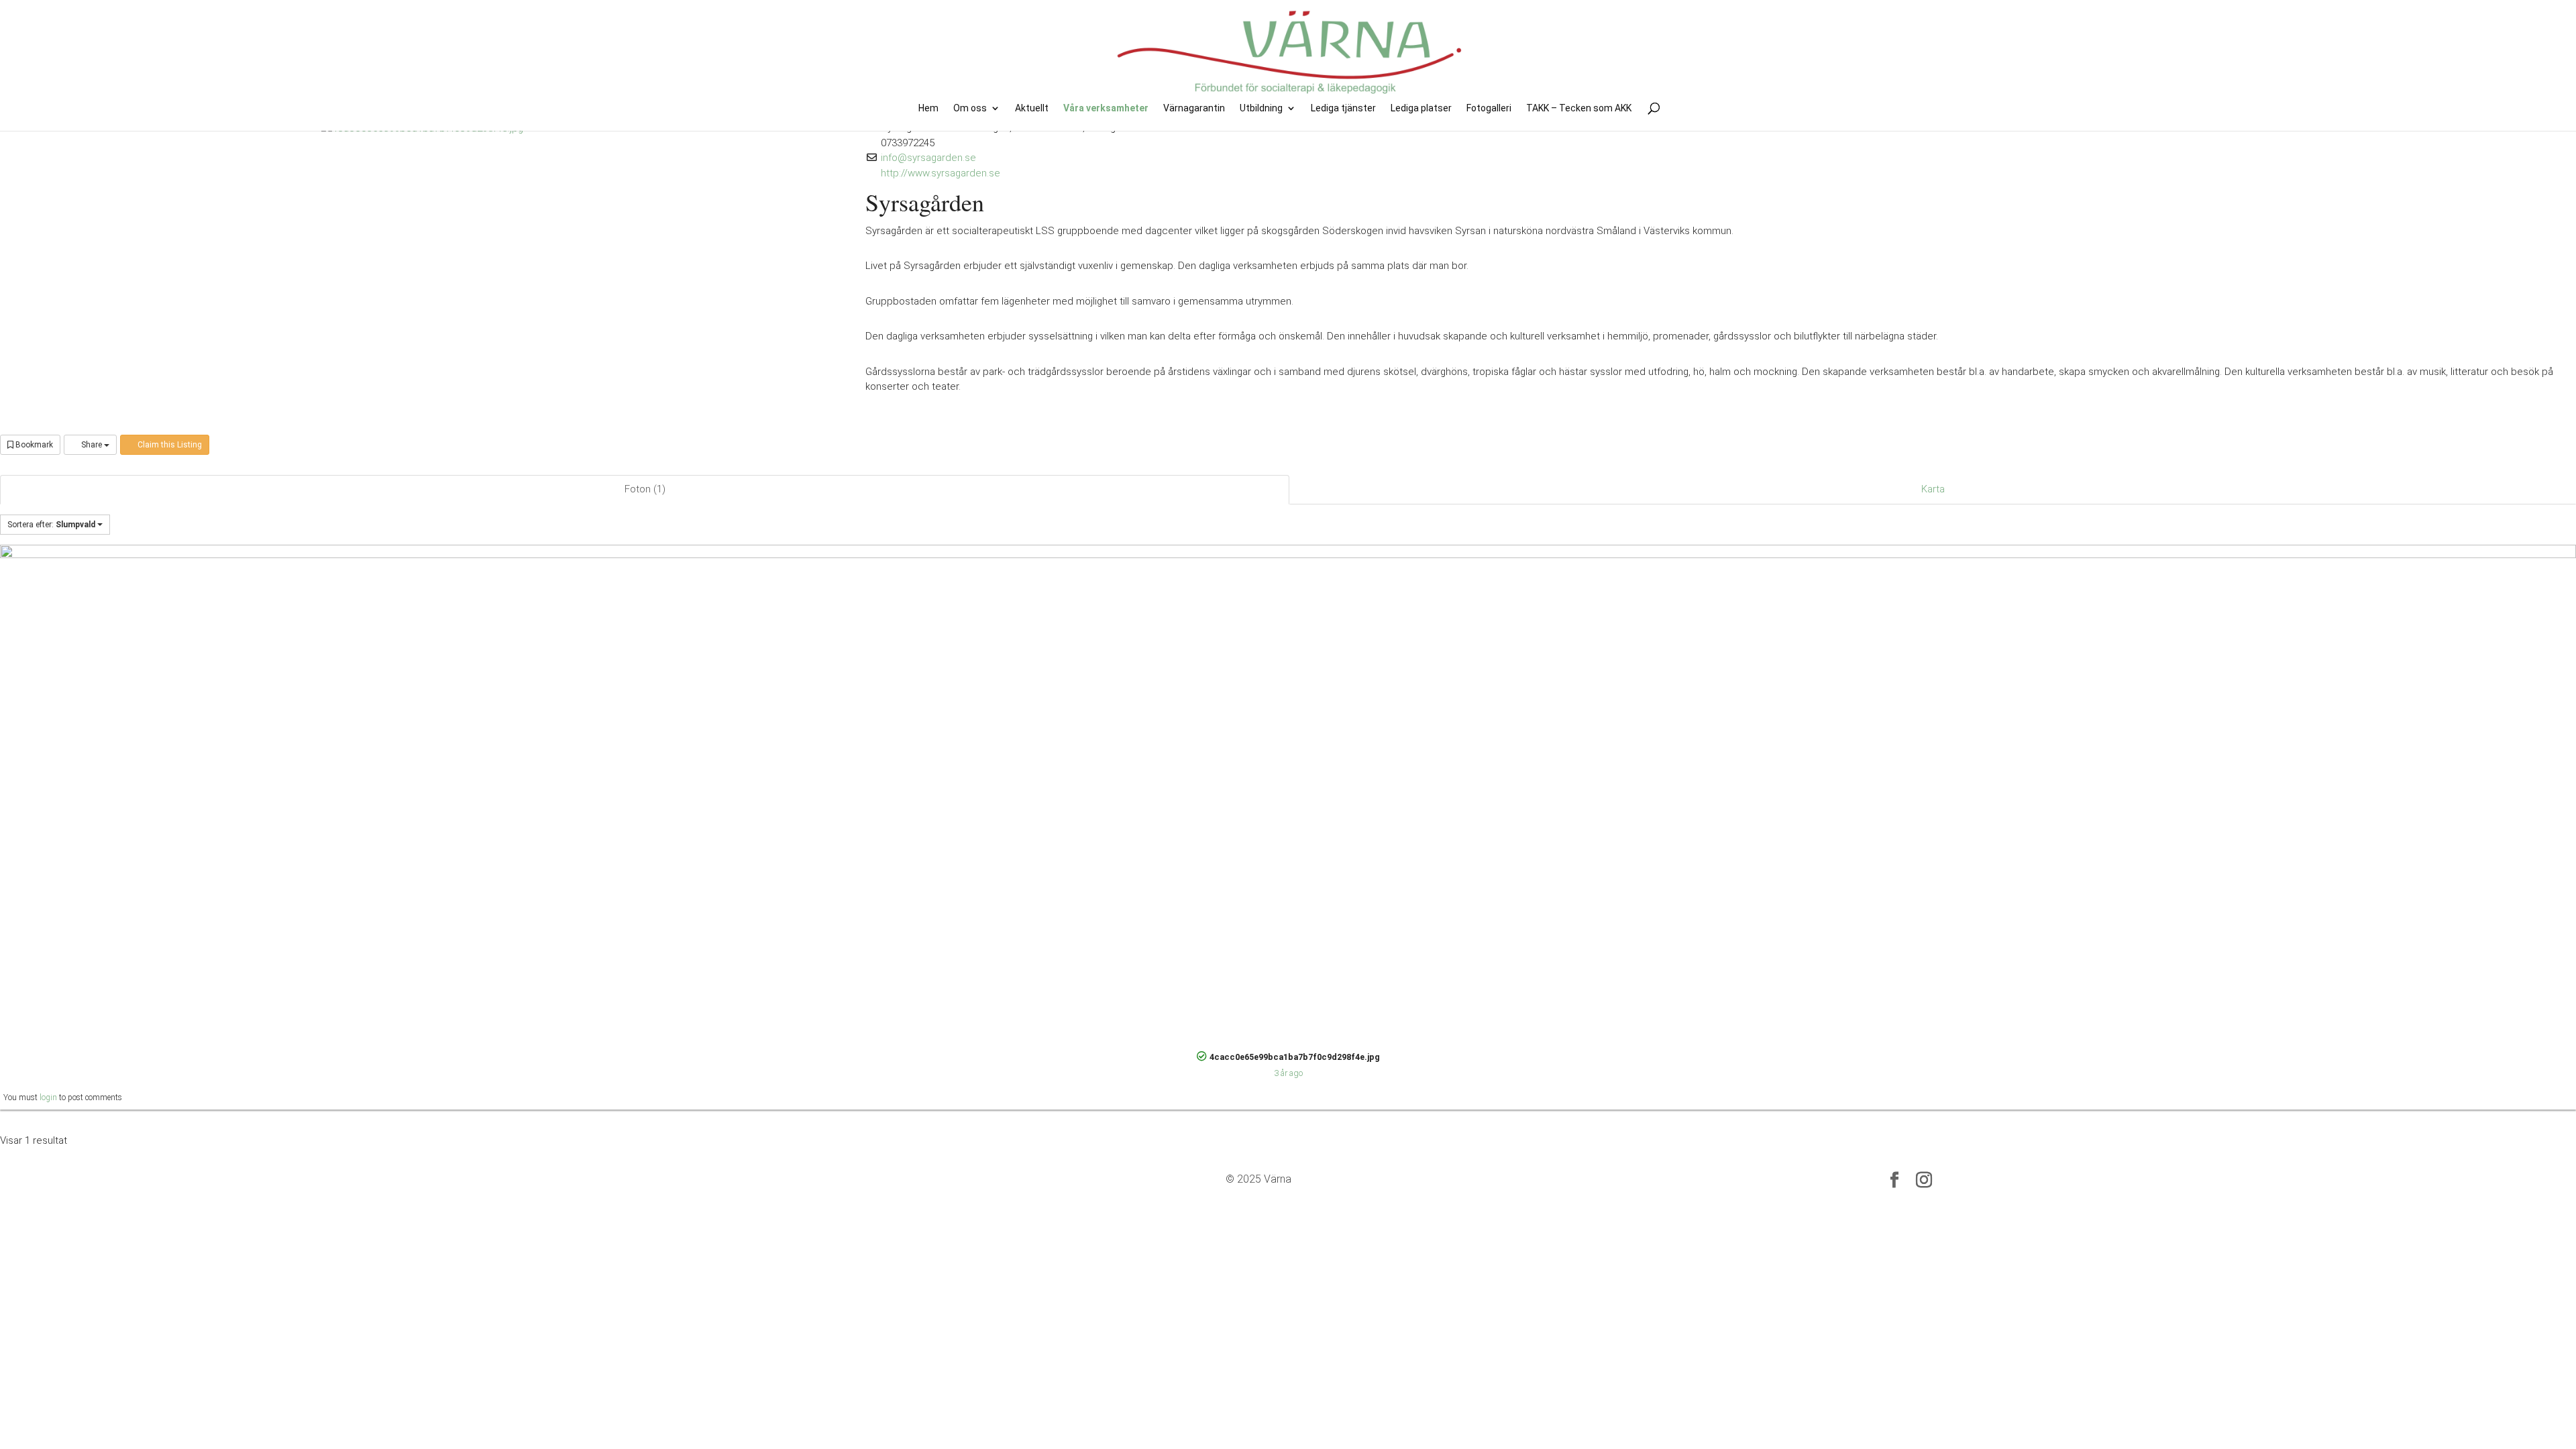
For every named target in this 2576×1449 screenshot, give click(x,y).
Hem (928, 108)
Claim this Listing (169, 445)
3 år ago (1288, 1073)
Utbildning (1261, 108)
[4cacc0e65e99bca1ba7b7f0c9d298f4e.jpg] (1288, 794)
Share (92, 445)
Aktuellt (1032, 108)
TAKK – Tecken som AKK (1579, 108)
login (48, 1097)
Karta (1933, 489)
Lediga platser (1421, 108)
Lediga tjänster (1343, 108)
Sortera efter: (51, 525)
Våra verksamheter (1106, 108)
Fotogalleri (1489, 108)
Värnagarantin (1194, 108)
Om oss (970, 108)
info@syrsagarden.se (928, 158)
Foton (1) (645, 489)
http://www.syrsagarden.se (941, 173)
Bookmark (33, 445)
